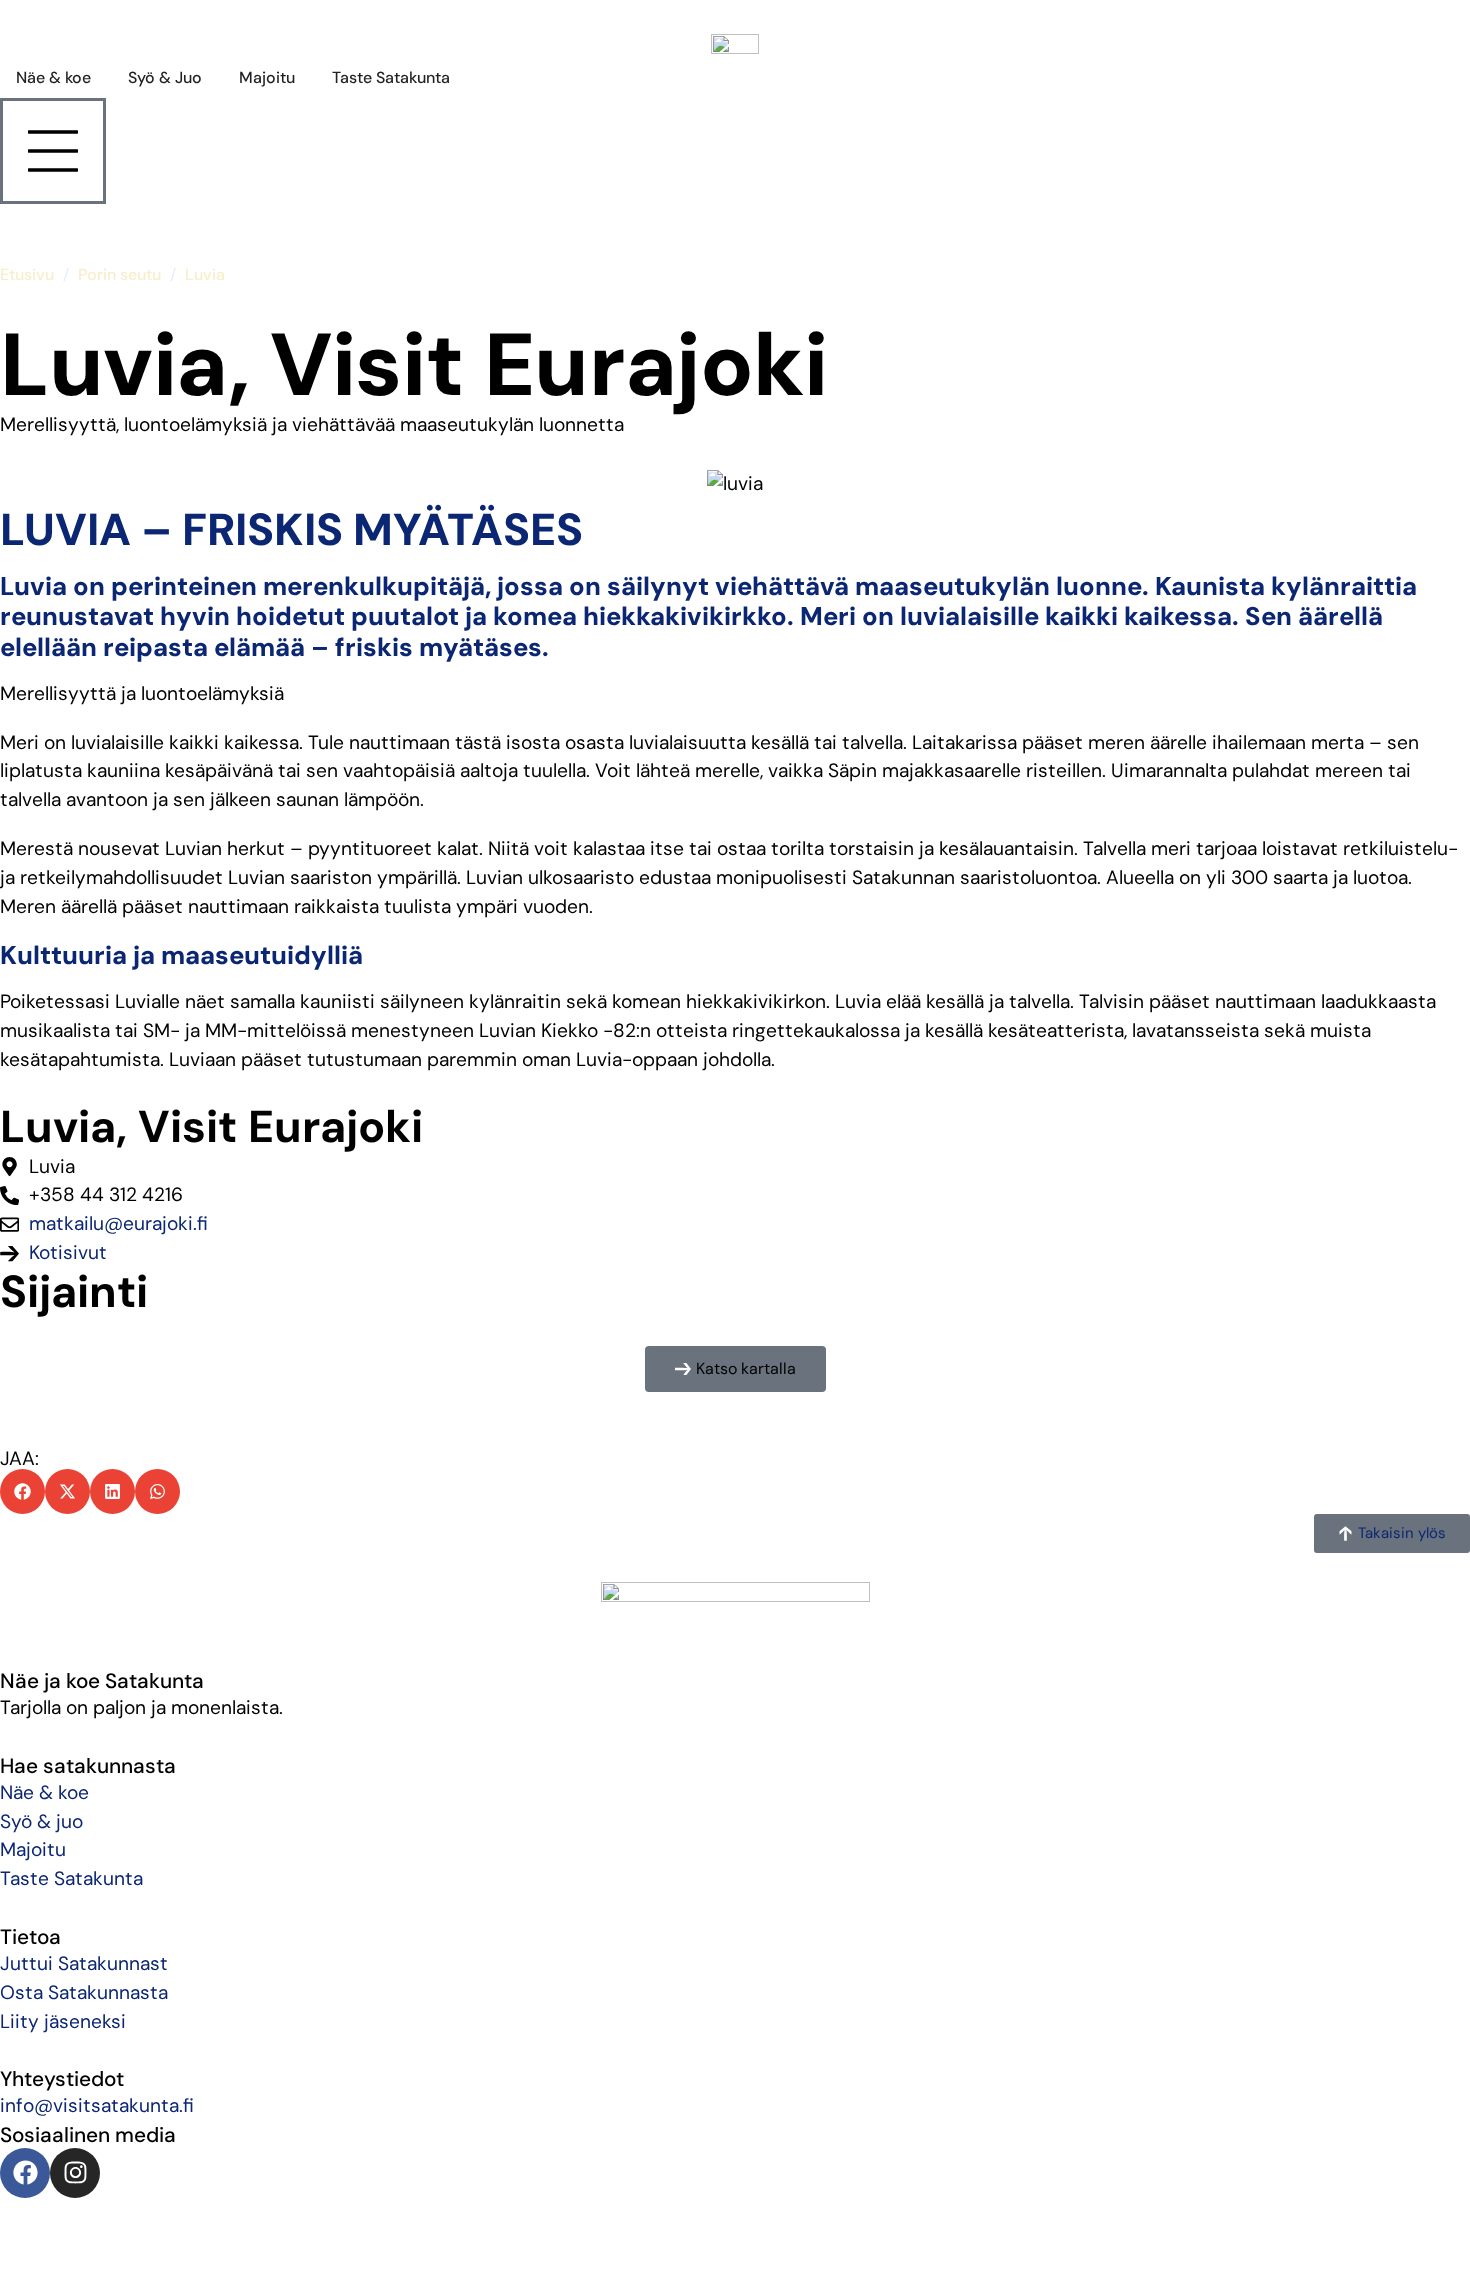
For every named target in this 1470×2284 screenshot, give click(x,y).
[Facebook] (25, 2173)
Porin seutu (119, 274)
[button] (735, 1369)
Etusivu (27, 274)
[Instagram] (75, 2173)
